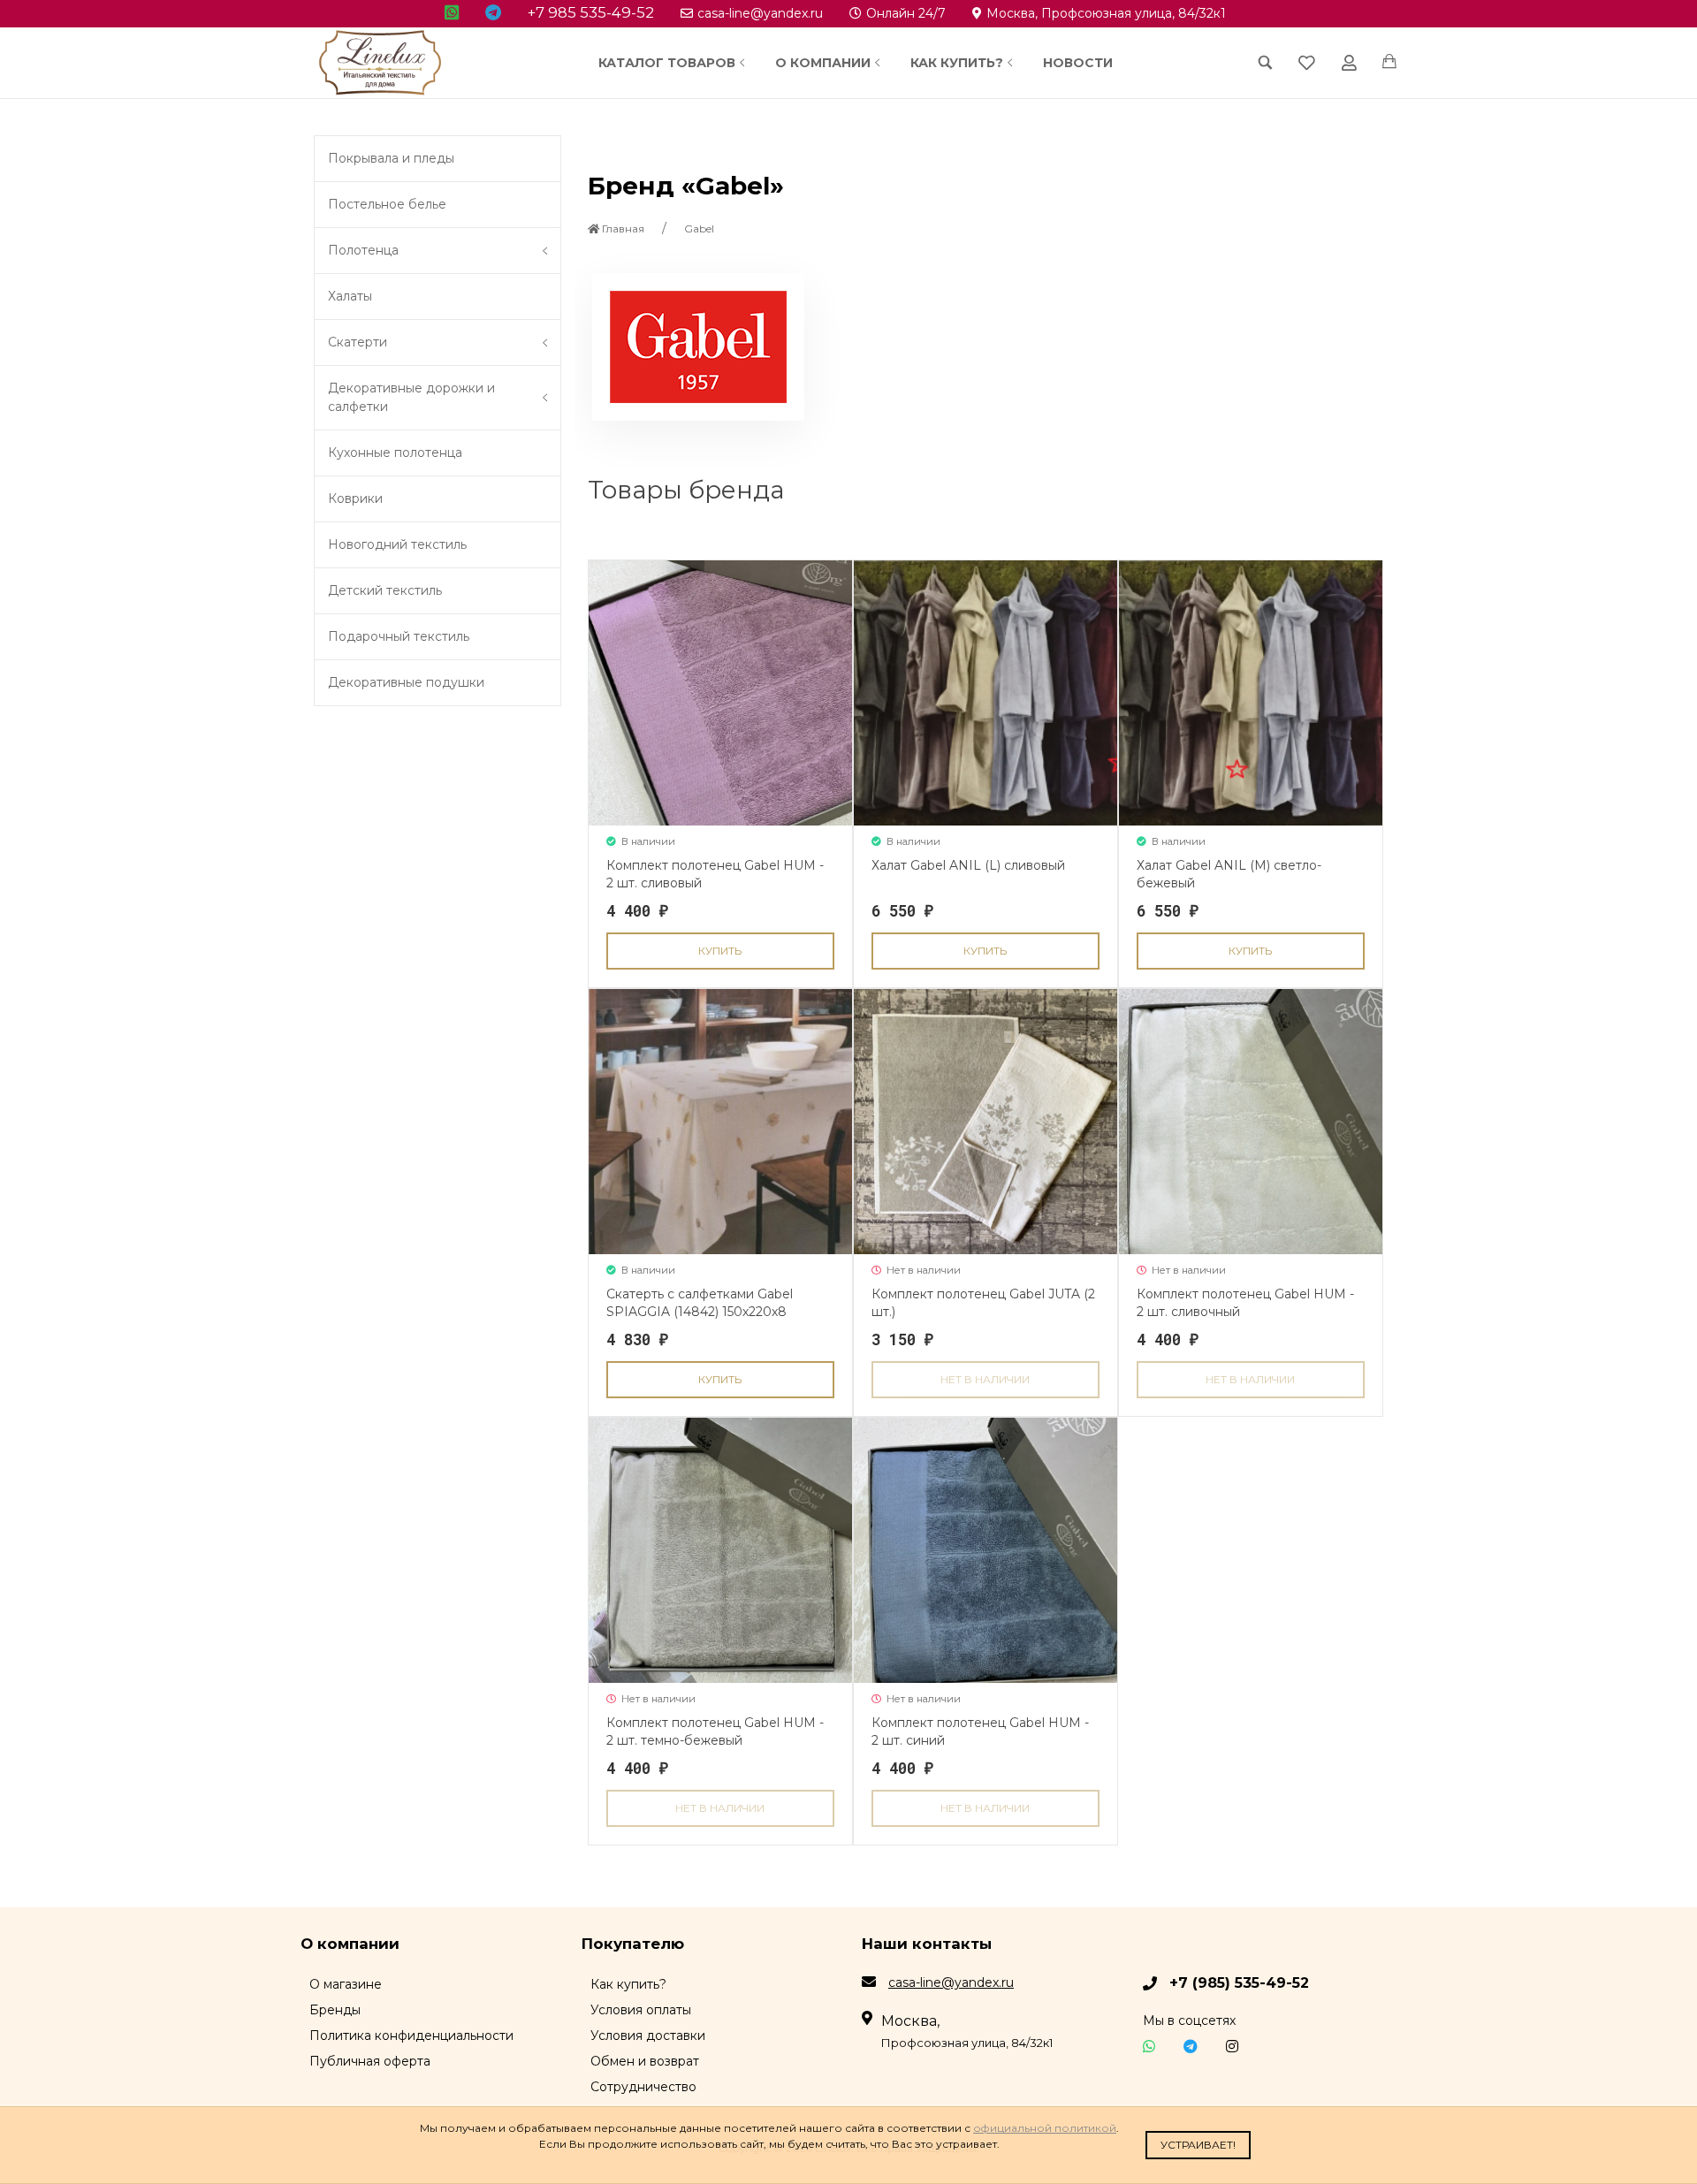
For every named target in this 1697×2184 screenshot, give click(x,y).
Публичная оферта (370, 2061)
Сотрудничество (643, 2087)
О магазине (346, 1984)
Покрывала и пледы (391, 158)
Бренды (335, 2010)
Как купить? (957, 63)
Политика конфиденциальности (411, 2036)
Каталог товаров (667, 63)
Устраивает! (1198, 2145)
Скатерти (358, 342)
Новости (1078, 63)
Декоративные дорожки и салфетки (411, 397)
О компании (823, 63)
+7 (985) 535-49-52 (1239, 1983)
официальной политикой (1045, 2128)
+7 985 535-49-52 (591, 12)
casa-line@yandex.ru (760, 13)
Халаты (350, 296)
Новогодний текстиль (397, 544)
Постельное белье (387, 204)
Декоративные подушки (406, 682)
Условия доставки (648, 2036)
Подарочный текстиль (399, 636)
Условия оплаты (641, 2010)
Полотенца (363, 250)
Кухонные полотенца (395, 453)
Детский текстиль (385, 590)
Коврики (355, 498)
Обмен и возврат (645, 2061)
